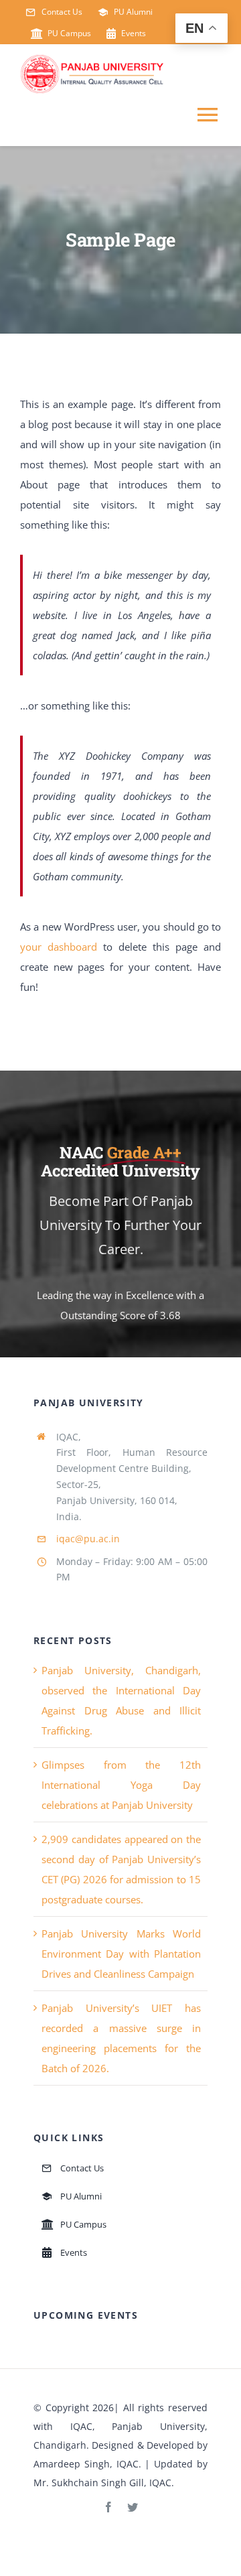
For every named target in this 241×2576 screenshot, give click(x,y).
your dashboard (59, 947)
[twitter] (133, 2507)
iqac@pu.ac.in (88, 1539)
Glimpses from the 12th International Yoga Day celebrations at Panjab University (121, 1785)
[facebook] (108, 2507)
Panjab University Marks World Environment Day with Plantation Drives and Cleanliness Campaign (121, 1954)
